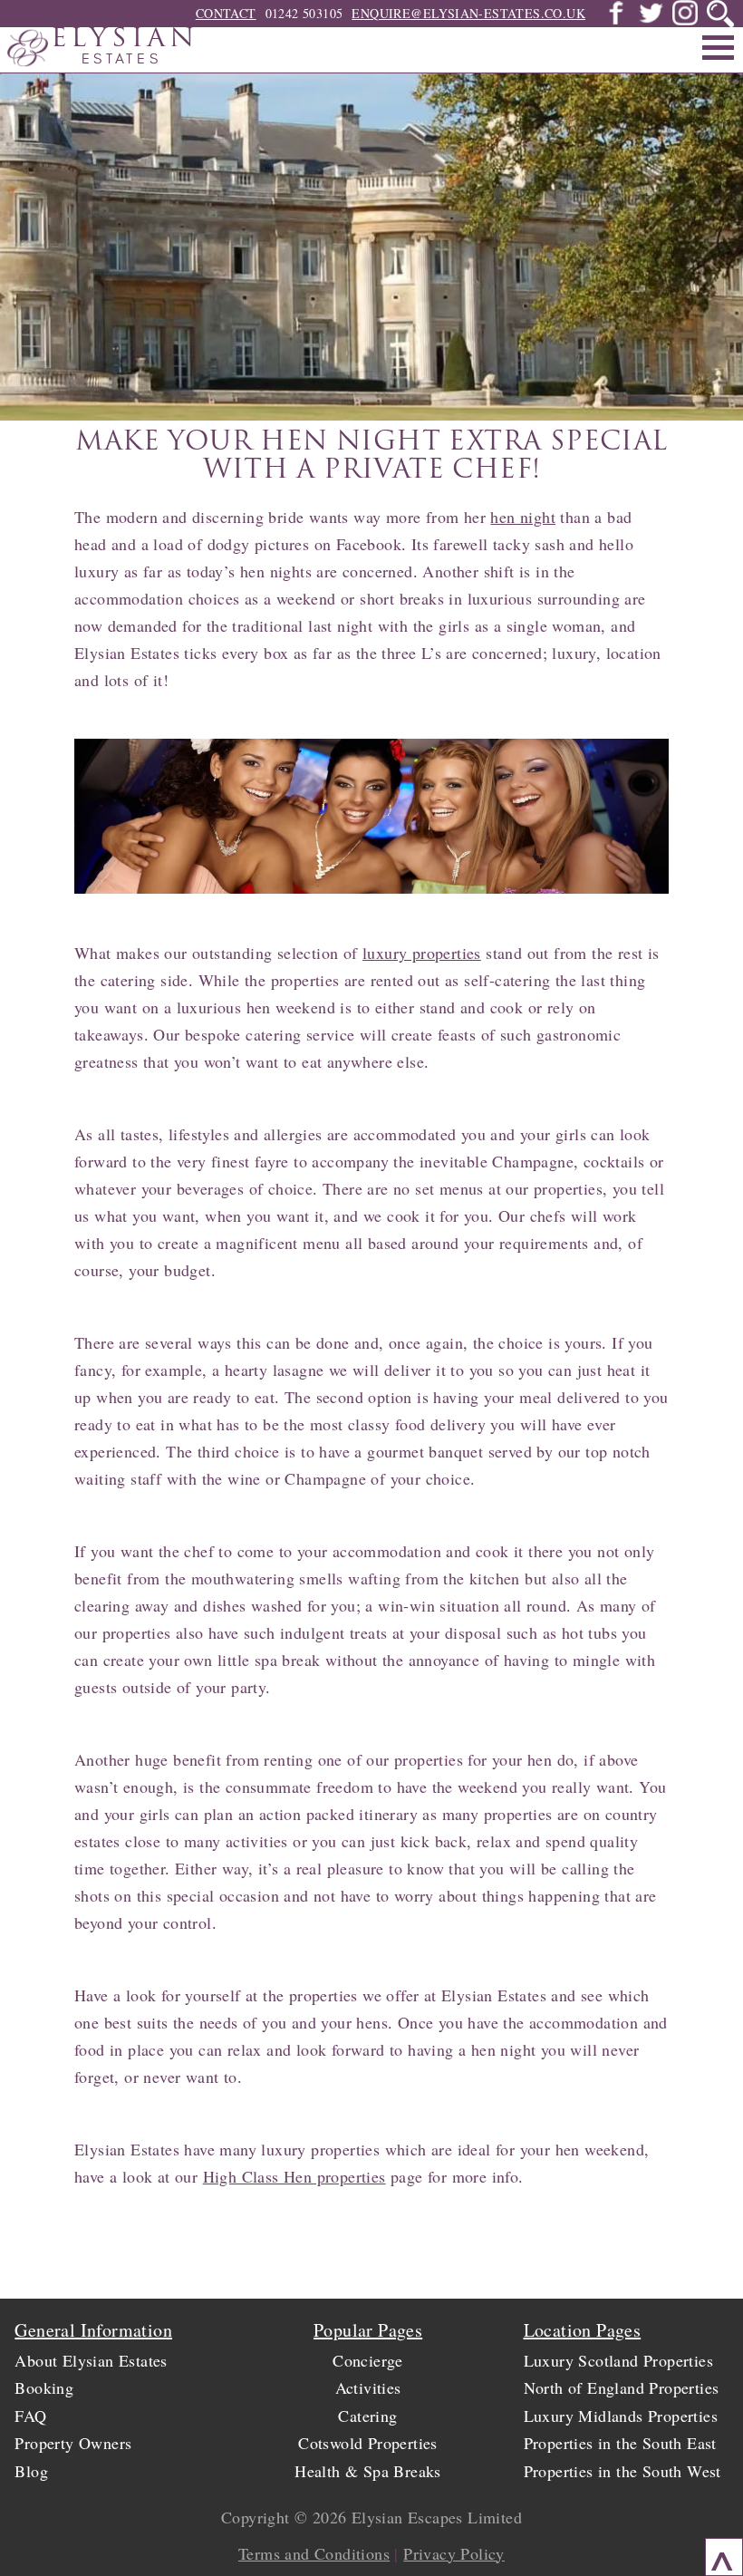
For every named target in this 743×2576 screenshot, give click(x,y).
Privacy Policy (454, 2553)
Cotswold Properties (368, 2443)
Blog (31, 2471)
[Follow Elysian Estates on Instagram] (685, 20)
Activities (368, 2387)
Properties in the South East (620, 2443)
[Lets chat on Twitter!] (651, 20)
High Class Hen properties (294, 2176)
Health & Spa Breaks (368, 2471)
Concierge (368, 2360)
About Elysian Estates (91, 2360)
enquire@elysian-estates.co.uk (468, 13)
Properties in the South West (622, 2471)
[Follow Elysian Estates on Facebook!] (616, 20)
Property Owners (73, 2443)
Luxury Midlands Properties (621, 2416)
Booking (44, 2387)
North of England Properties (622, 2387)
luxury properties (422, 953)
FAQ (30, 2416)
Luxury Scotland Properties (618, 2360)
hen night (523, 517)
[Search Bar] (720, 14)
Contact (226, 13)
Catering (367, 2416)
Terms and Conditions (314, 2553)
